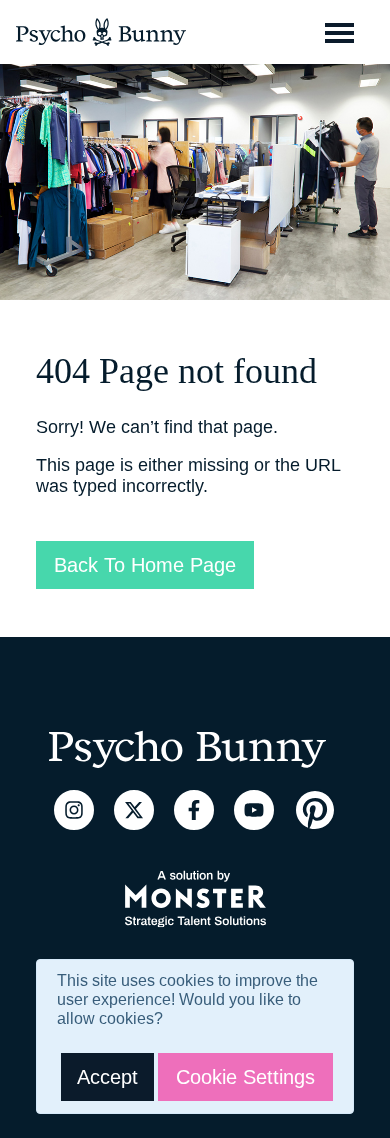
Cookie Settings (245, 1077)
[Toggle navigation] (339, 32)
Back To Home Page (145, 565)
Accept (107, 1077)
